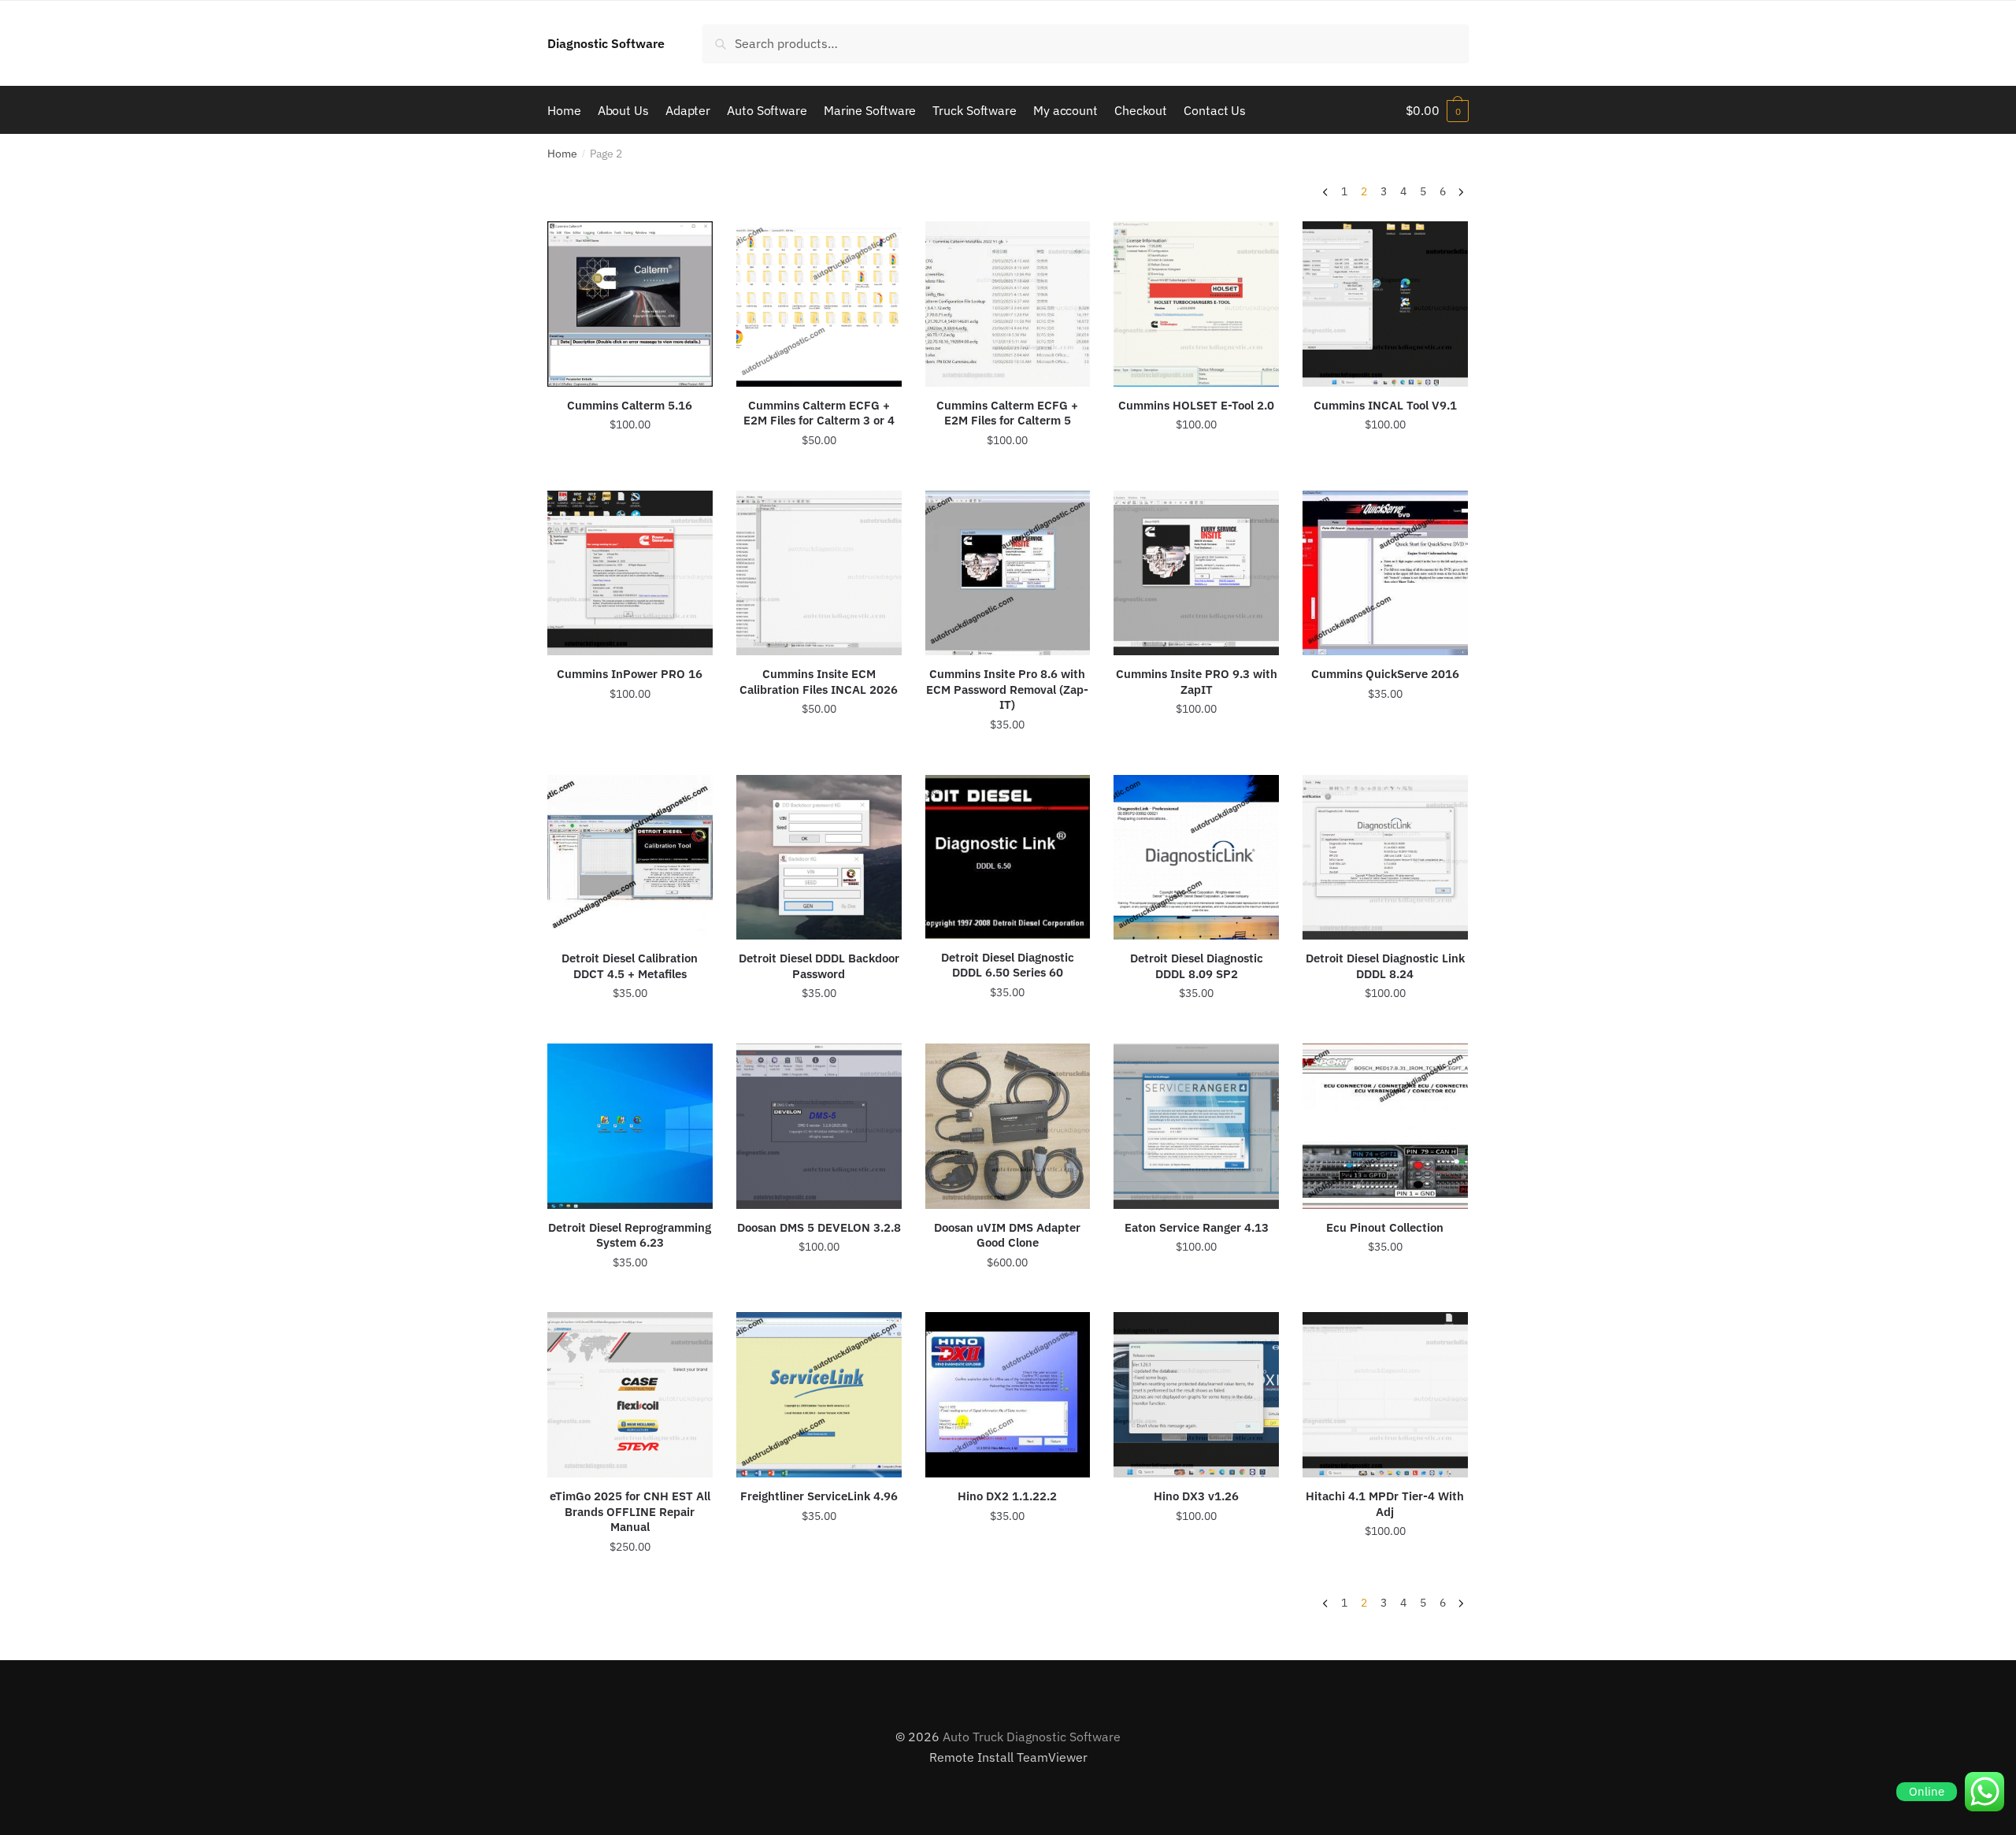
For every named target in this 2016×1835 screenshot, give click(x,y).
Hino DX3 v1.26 (1196, 1496)
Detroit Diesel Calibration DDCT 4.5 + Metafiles (630, 966)
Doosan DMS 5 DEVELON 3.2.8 (819, 1227)
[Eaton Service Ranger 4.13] (1196, 1126)
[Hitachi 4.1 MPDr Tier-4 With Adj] (1385, 1395)
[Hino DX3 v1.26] (1196, 1395)
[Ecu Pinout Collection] (1385, 1126)
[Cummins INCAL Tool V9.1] (1385, 304)
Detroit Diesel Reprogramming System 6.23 (630, 1235)
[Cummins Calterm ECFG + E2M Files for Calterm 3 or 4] (819, 304)
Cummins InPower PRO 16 (630, 674)
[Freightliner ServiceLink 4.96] (819, 1395)
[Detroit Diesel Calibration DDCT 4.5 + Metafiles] (630, 858)
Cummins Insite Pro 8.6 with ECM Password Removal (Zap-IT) (1007, 689)
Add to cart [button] (630, 472)
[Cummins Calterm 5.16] (630, 304)
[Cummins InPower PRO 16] (630, 573)
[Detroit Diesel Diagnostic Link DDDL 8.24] (1385, 858)
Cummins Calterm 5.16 (630, 405)
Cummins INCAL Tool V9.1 (1385, 405)
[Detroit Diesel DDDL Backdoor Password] (819, 858)
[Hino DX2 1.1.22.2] (1008, 1395)
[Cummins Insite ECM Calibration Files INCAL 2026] (819, 573)
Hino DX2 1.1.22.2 (1007, 1496)
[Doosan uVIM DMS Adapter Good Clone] (1008, 1126)
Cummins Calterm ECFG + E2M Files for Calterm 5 (1007, 413)
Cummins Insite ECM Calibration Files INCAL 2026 (819, 682)
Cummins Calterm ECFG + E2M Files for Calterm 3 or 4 (819, 413)
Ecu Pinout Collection (1385, 1227)
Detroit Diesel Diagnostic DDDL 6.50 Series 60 (1008, 965)
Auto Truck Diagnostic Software (1032, 1737)
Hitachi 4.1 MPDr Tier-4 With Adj (1385, 1504)
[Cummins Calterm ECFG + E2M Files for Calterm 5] (1008, 304)
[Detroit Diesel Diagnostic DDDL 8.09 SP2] (1196, 858)
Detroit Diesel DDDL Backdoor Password (819, 966)
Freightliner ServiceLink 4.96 (819, 1496)
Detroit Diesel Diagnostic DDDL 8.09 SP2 (1197, 966)
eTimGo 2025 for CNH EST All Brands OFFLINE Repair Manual (630, 1511)
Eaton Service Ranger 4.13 (1197, 1227)
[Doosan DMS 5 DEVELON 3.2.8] (819, 1126)
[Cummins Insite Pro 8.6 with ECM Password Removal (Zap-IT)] (1008, 573)
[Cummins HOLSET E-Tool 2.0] (1196, 304)
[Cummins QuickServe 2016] (1385, 573)
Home (562, 154)
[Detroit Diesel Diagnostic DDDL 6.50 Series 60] (1008, 857)
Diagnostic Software (606, 43)
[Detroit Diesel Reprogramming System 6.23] (630, 1126)
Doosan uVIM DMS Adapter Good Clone (1007, 1235)
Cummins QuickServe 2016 (1385, 674)
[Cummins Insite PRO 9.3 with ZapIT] (1196, 573)
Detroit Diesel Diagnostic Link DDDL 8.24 (1385, 966)
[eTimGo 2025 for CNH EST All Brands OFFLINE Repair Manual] (630, 1395)
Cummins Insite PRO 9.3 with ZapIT (1197, 682)
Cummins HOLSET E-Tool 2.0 (1196, 405)
